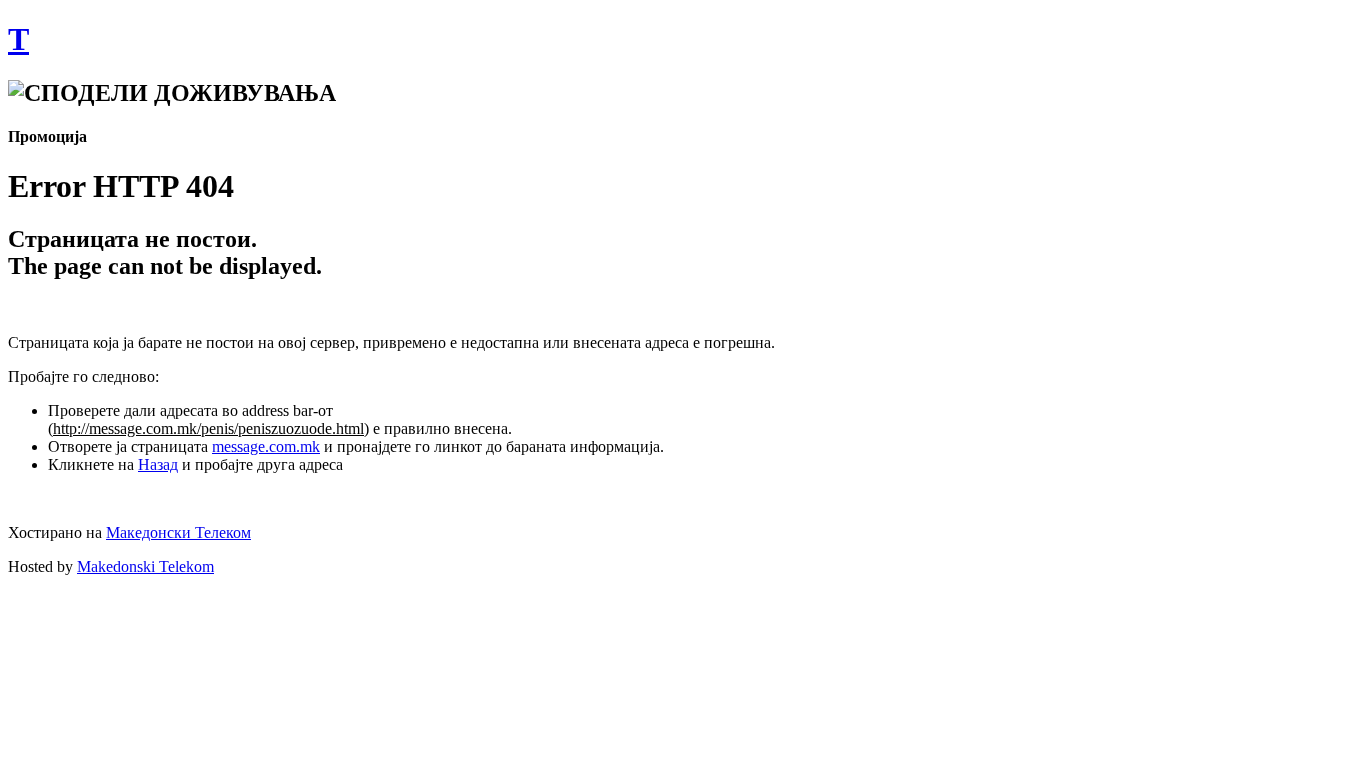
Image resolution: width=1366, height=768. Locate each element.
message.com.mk (266, 446)
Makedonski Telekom (145, 566)
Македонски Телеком (178, 532)
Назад (158, 464)
